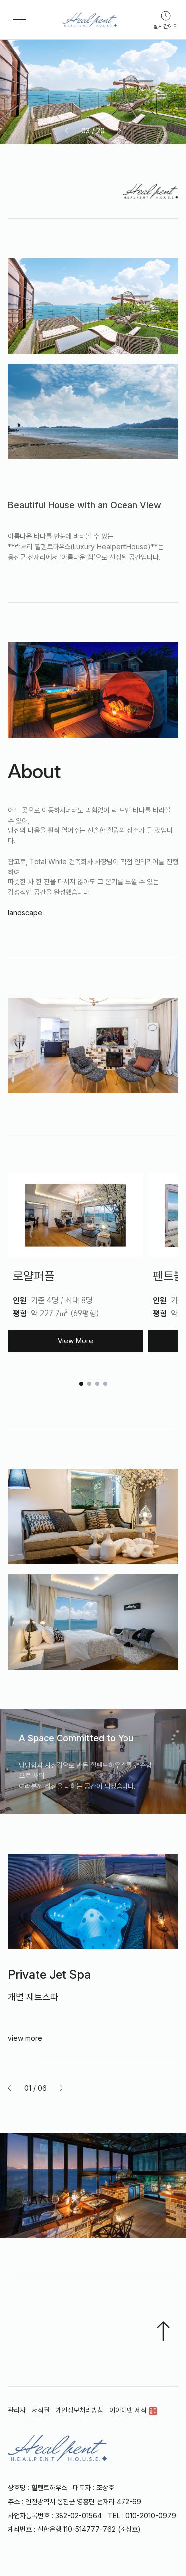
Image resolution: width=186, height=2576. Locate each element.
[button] (67, 131)
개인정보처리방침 (79, 2410)
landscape (25, 912)
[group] (93, 1974)
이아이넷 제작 (129, 2410)
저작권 (41, 2410)
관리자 (17, 2410)
